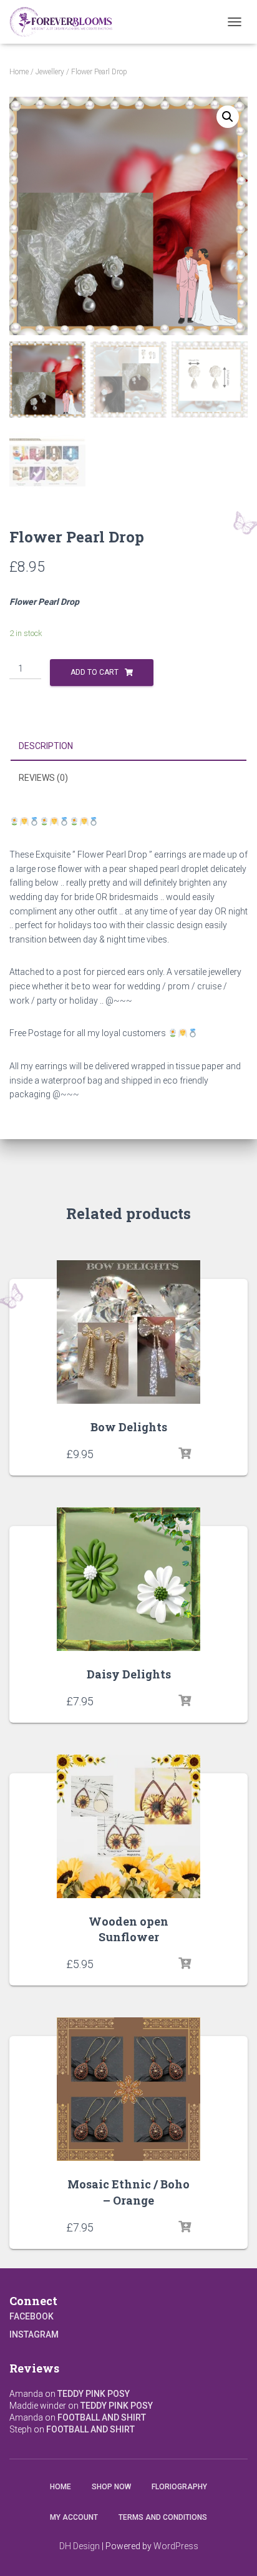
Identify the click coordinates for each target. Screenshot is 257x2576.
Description (46, 746)
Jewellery (50, 72)
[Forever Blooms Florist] (66, 22)
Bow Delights (129, 1427)
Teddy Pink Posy (94, 2394)
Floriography (179, 2487)
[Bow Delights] (128, 1332)
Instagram (34, 2334)
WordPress (176, 2546)
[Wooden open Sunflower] (128, 1826)
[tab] (128, 747)
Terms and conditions (163, 2517)
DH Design (80, 2546)
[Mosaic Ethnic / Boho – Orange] (128, 2089)
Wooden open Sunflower (128, 1929)
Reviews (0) (43, 778)
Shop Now (111, 2487)
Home (19, 72)
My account (74, 2517)
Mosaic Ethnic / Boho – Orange (128, 2192)
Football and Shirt (102, 2417)
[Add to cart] (185, 1454)
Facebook (32, 2316)
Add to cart (95, 672)
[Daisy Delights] (128, 1579)
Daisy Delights (129, 1674)
